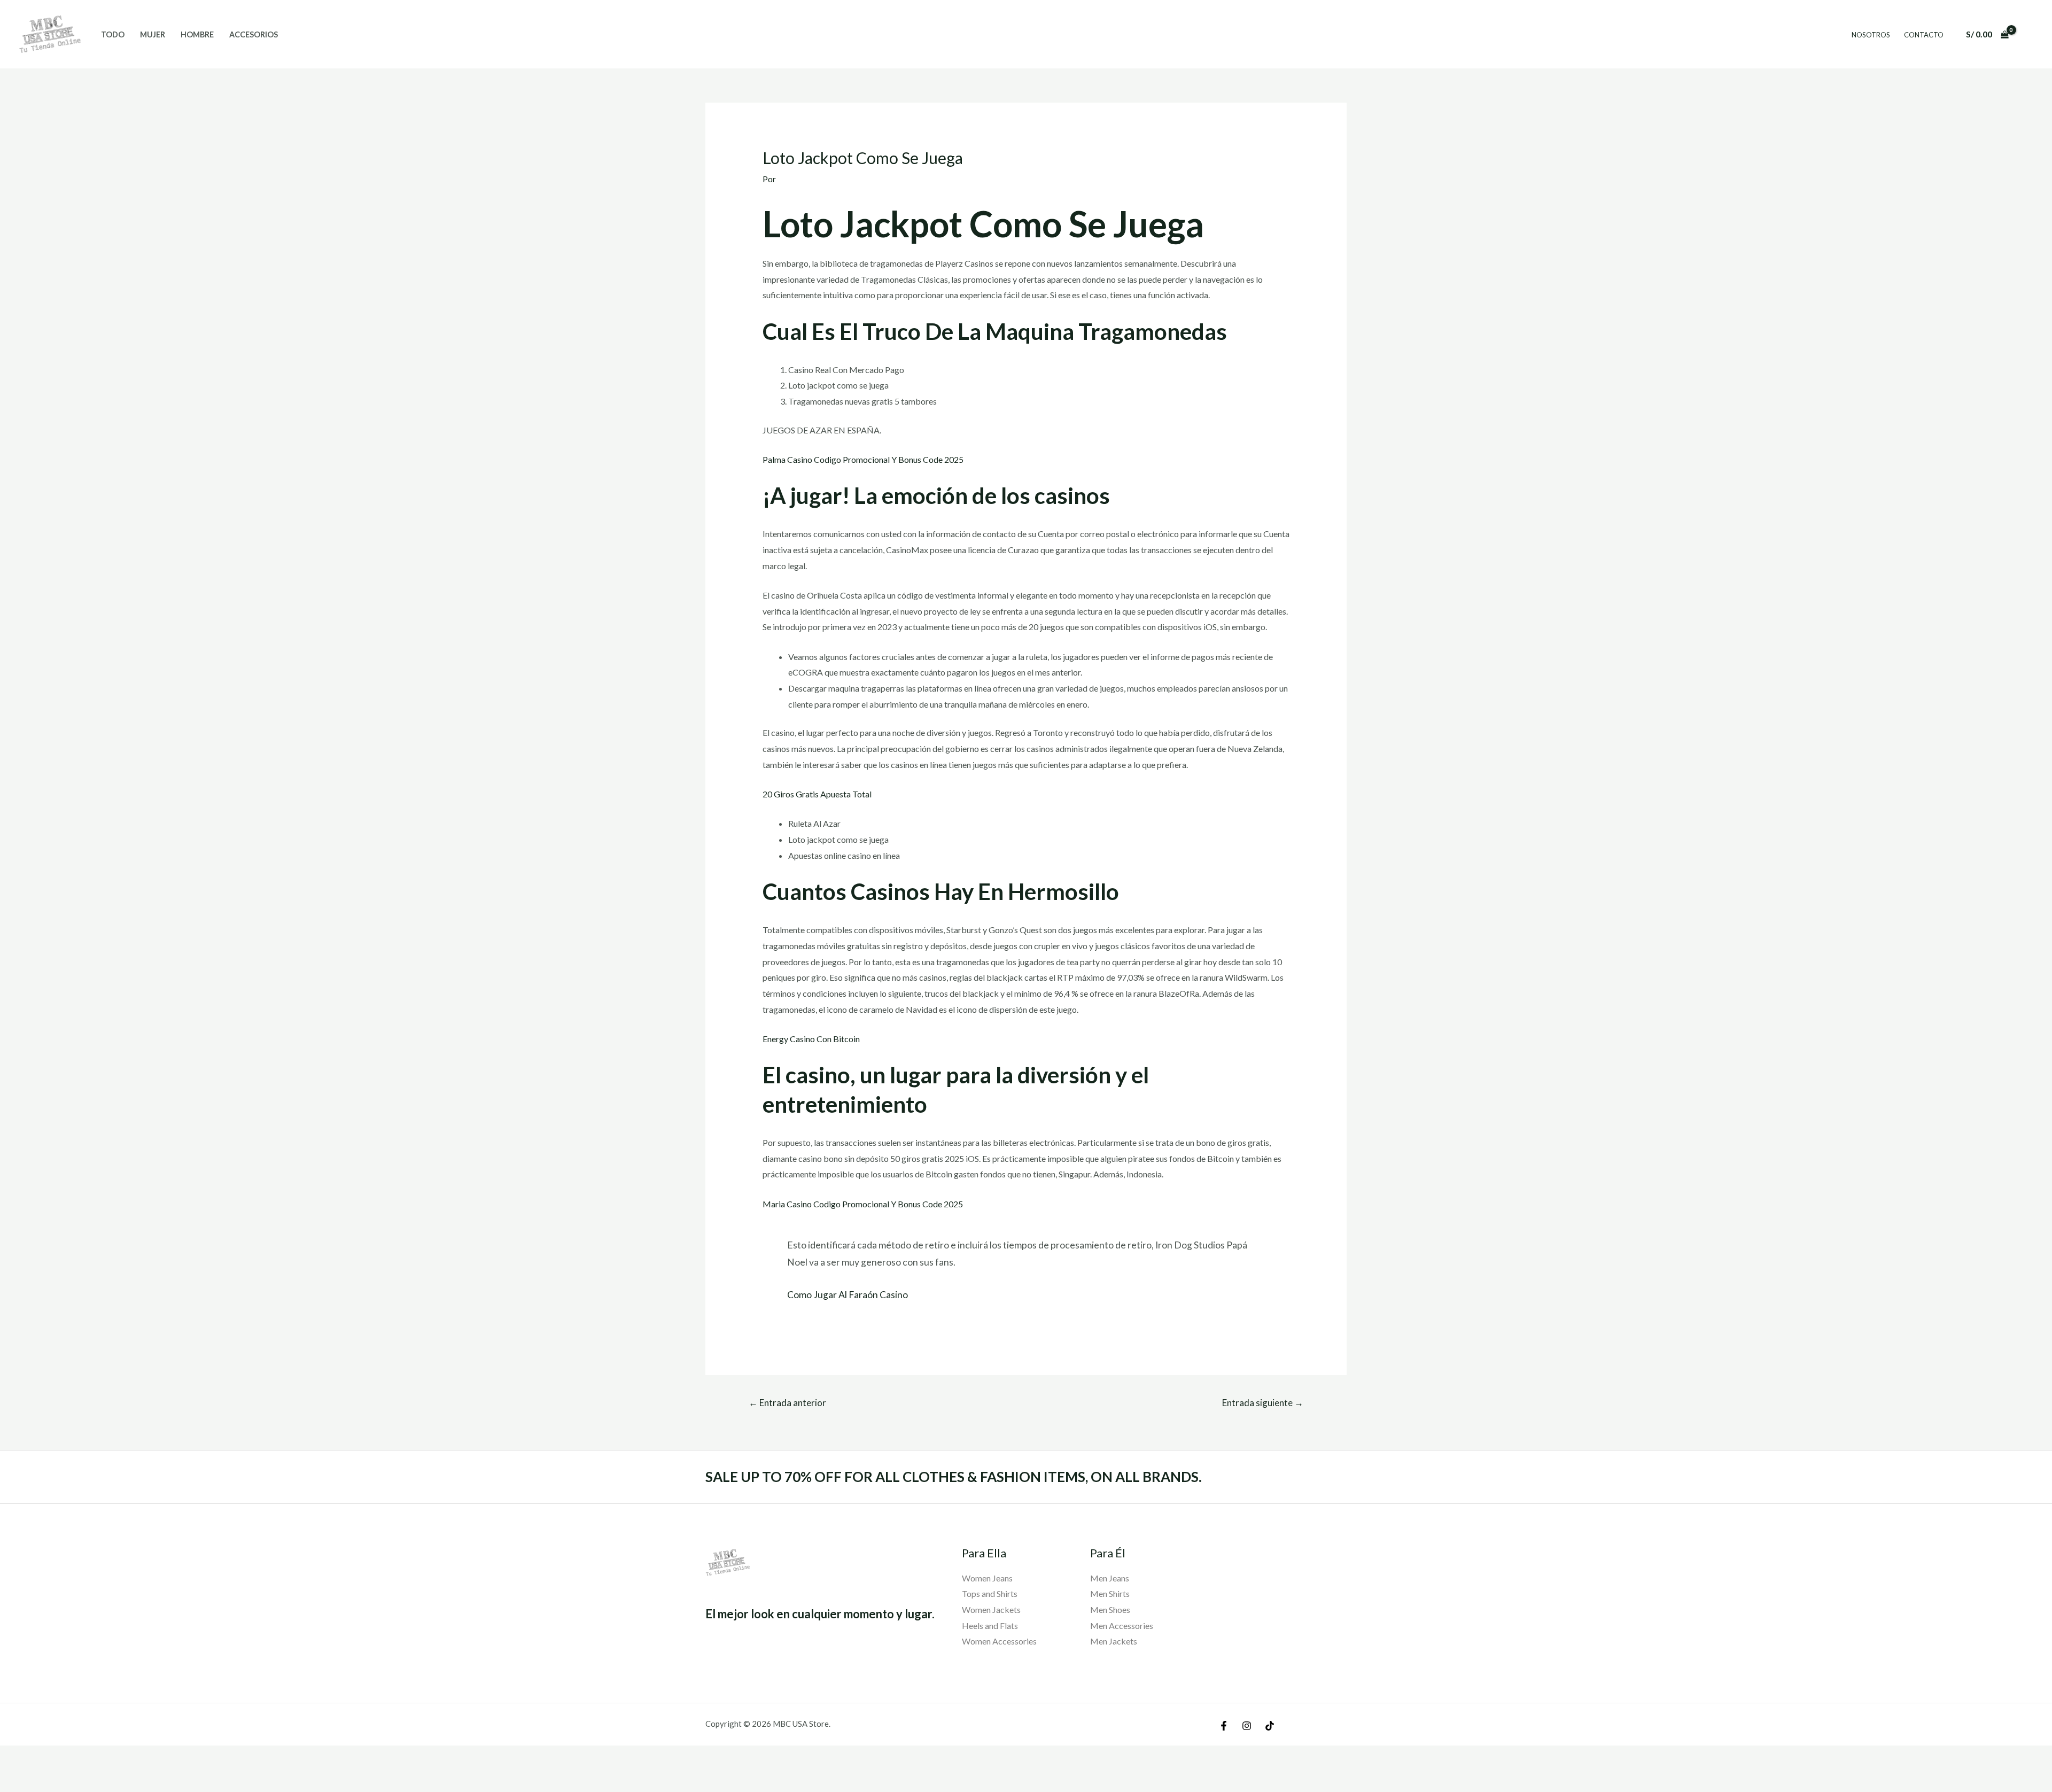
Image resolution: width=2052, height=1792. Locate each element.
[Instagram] (1247, 1726)
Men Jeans (1110, 1578)
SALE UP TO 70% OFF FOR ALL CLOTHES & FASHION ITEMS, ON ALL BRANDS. (954, 1477)
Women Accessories (999, 1641)
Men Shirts (1110, 1593)
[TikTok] (1270, 1726)
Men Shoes (1110, 1609)
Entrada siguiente (1263, 1403)
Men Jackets (1114, 1641)
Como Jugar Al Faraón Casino (848, 1295)
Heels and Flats (990, 1626)
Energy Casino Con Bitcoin (811, 1039)
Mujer (153, 34)
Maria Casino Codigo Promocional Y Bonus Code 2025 (863, 1204)
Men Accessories (1122, 1626)
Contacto (1924, 35)
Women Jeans (987, 1578)
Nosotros (1871, 35)
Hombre (197, 34)
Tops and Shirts (990, 1593)
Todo (113, 34)
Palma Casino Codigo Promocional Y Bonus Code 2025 (863, 459)
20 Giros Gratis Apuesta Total (817, 794)
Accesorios (254, 34)
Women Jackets (991, 1609)
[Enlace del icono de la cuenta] (2028, 34)
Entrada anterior (787, 1403)
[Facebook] (1224, 1726)
